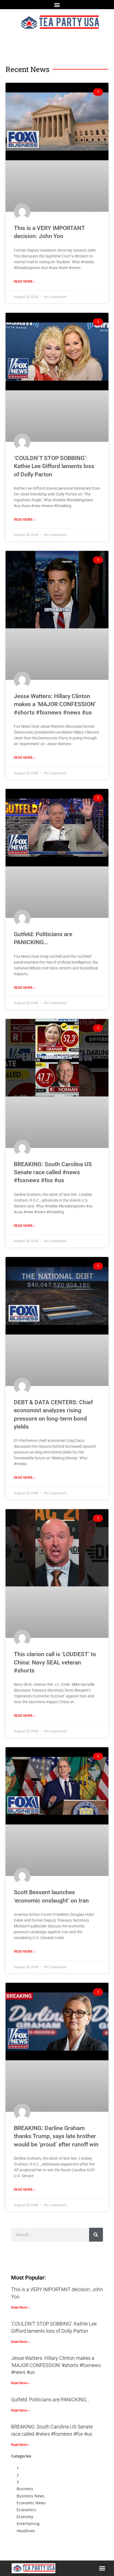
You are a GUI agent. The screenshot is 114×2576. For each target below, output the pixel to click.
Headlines (26, 2531)
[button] (57, 5)
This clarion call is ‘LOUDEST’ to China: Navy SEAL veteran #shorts (55, 1662)
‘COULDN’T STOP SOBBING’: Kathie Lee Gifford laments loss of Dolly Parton (54, 466)
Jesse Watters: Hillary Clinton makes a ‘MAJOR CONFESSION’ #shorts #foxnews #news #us (55, 704)
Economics (26, 2510)
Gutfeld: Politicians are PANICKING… (50, 2400)
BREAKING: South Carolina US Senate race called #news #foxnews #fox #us (53, 1172)
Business (25, 2489)
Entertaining (28, 2524)
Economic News (31, 2503)
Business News (31, 2496)
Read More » (24, 282)
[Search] (96, 2235)
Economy (25, 2517)
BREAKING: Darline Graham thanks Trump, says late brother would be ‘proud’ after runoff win (56, 2136)
